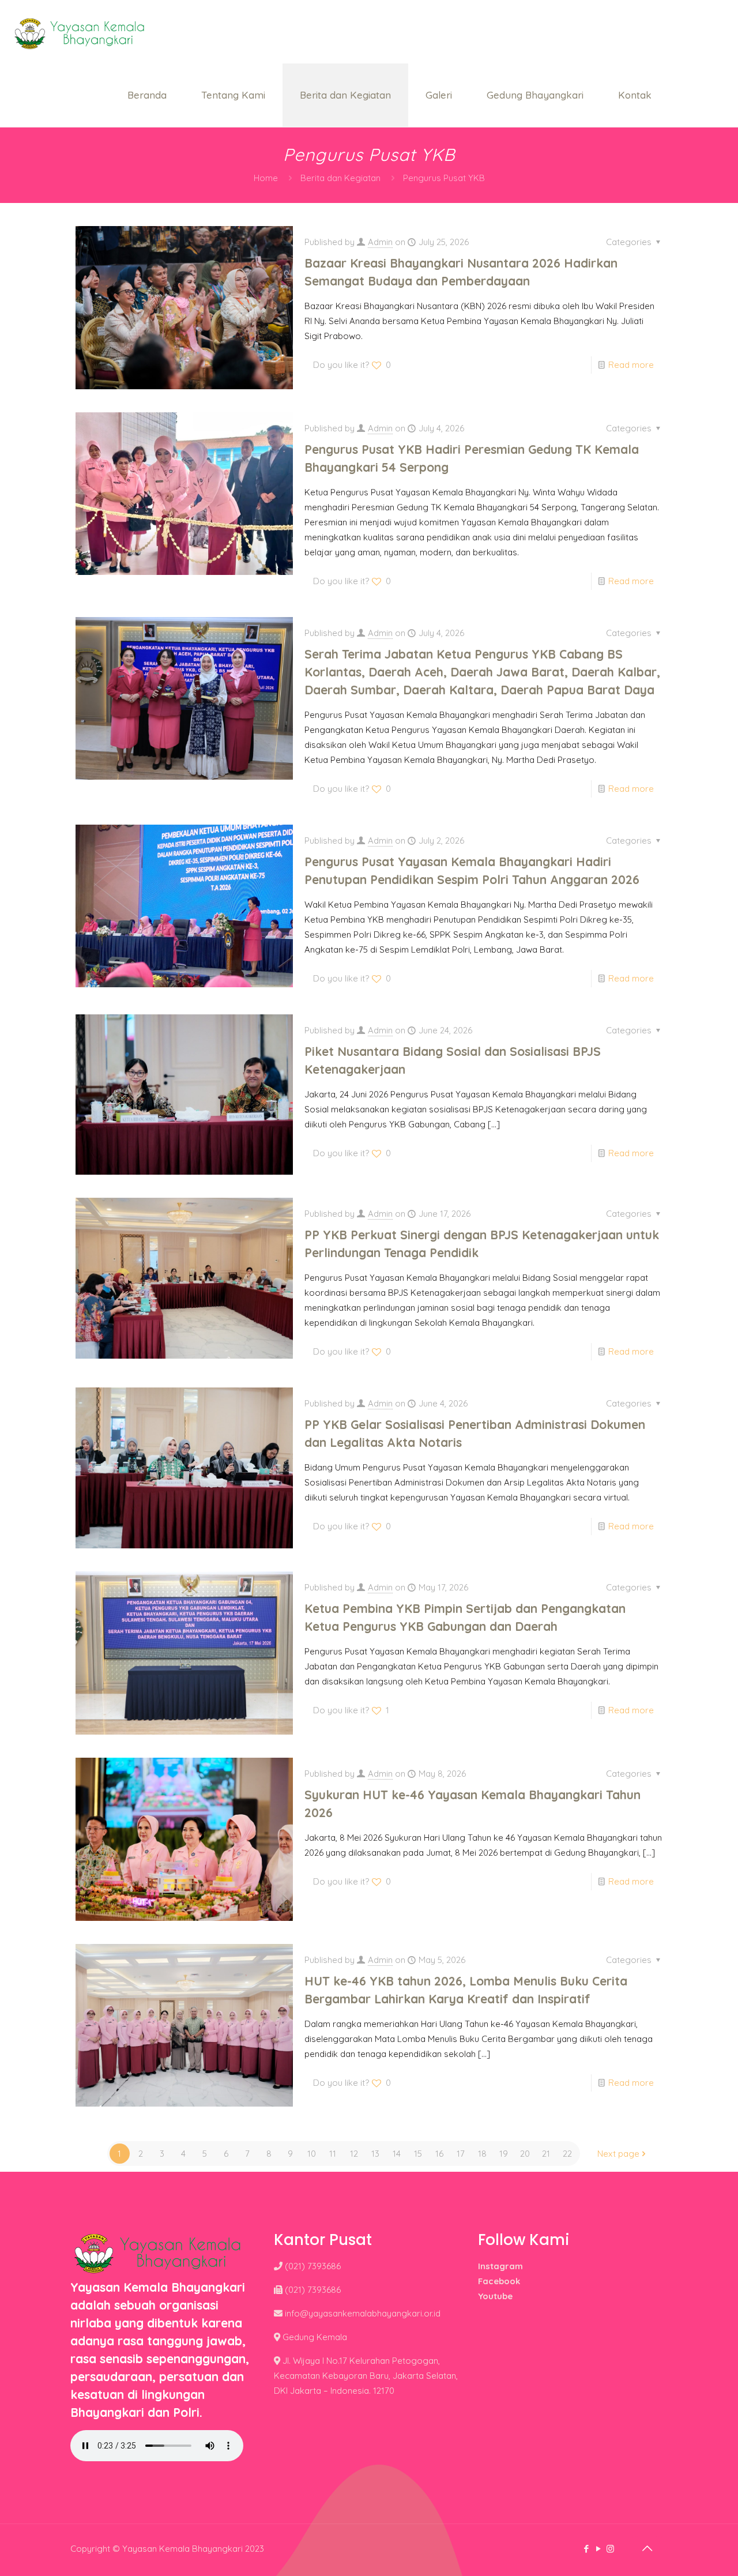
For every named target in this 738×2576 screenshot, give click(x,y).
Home (266, 178)
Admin (380, 242)
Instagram (500, 2266)
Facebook (499, 2281)
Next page (618, 2154)
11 (333, 2154)
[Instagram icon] (610, 2549)
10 (312, 2154)
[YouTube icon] (598, 2549)
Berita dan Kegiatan (340, 178)
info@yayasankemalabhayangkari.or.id (363, 2313)
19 (504, 2154)
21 (546, 2154)
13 (375, 2154)
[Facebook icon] (586, 2549)
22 (567, 2154)
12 (354, 2154)
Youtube (495, 2296)
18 (482, 2154)
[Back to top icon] (647, 2548)
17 (461, 2154)
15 (418, 2154)
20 (525, 2154)
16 (439, 2154)
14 (397, 2154)
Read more (631, 365)
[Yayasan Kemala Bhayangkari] (79, 32)
